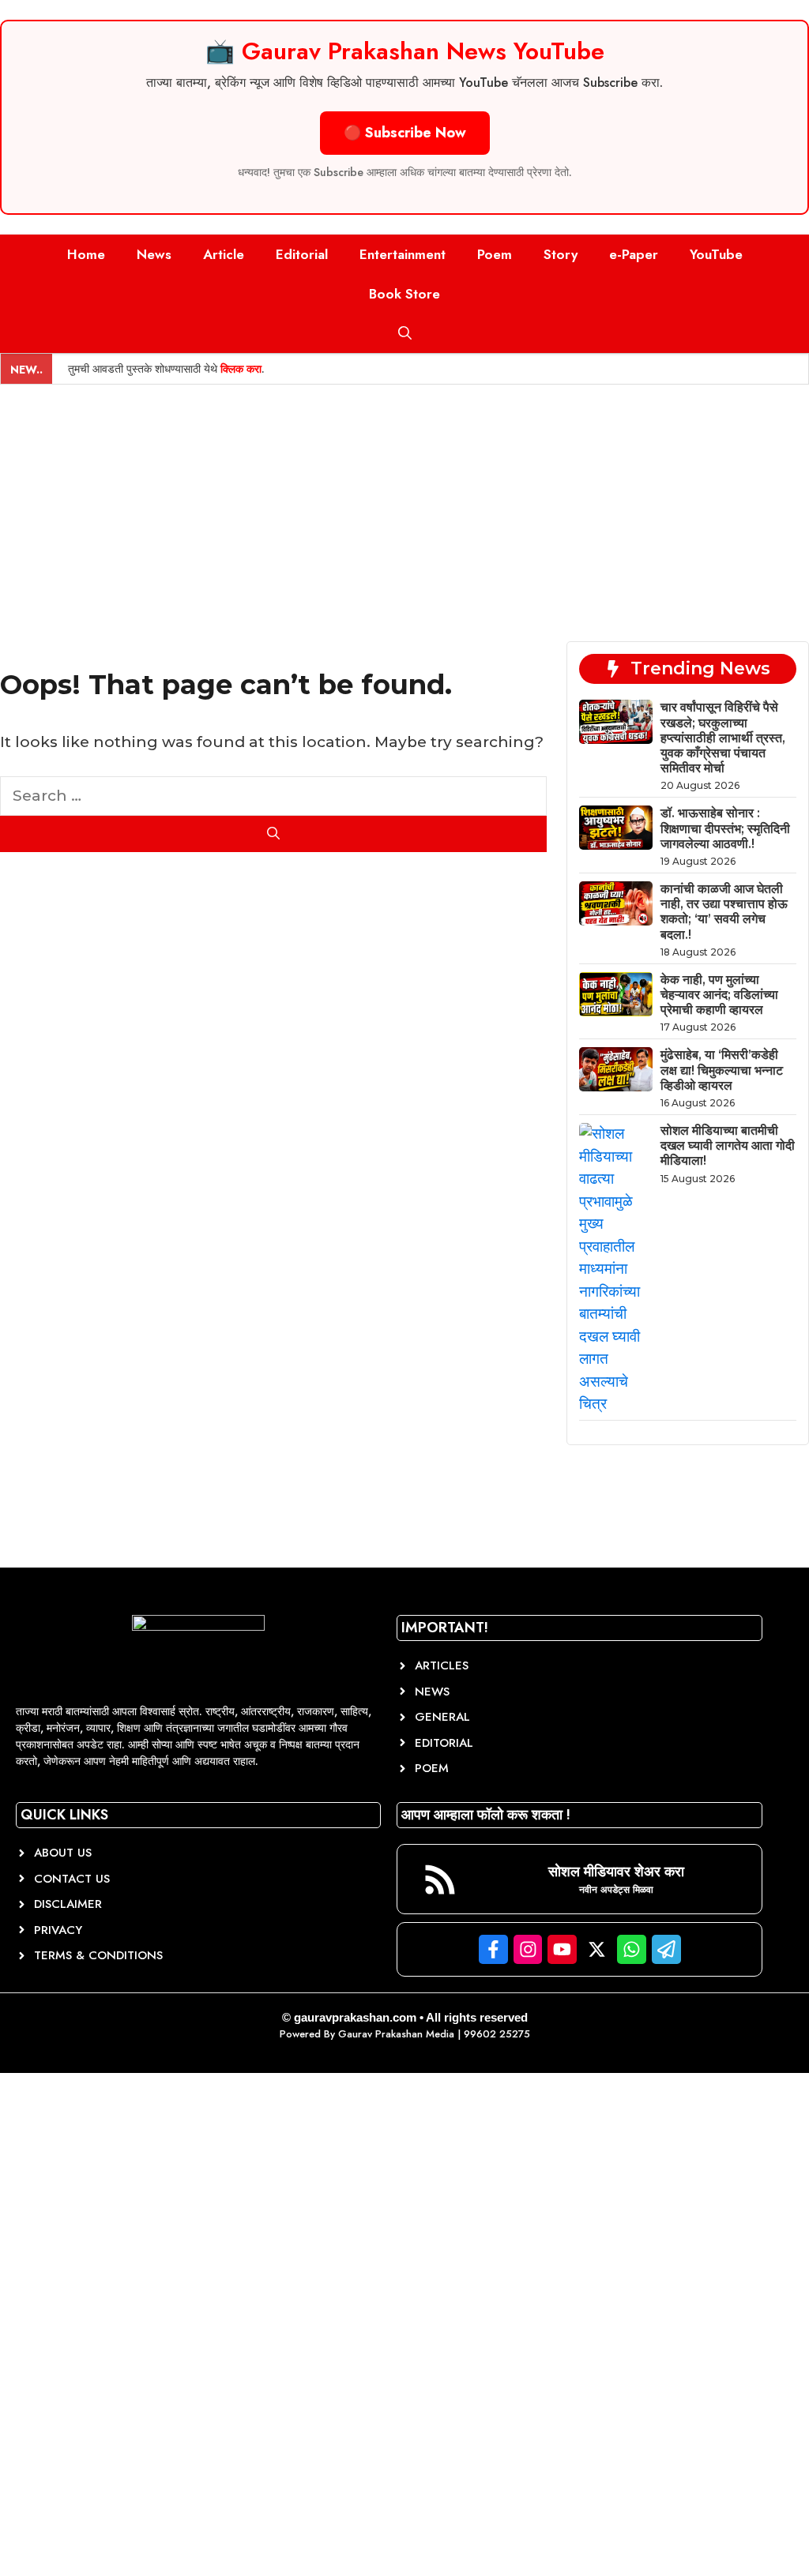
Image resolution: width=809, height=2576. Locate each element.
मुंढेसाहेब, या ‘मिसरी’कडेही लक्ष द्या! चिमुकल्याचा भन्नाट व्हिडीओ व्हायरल (722, 1070)
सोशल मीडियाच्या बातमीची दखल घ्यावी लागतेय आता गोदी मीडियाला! (728, 1145)
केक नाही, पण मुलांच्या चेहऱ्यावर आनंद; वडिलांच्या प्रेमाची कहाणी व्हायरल (719, 995)
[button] (405, 333)
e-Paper (634, 254)
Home (86, 254)
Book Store (404, 294)
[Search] (273, 834)
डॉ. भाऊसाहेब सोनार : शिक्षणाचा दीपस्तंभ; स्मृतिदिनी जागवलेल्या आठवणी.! (725, 828)
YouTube (716, 254)
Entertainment (403, 254)
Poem (495, 254)
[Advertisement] (404, 503)
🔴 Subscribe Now (405, 133)
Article (224, 254)
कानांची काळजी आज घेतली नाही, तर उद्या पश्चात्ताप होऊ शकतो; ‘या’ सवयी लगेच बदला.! (724, 912)
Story (561, 254)
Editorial (302, 254)
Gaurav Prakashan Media (396, 2034)
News (154, 254)
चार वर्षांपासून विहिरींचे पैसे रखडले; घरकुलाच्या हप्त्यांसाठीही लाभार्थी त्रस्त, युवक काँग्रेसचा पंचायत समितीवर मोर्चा (723, 738)
